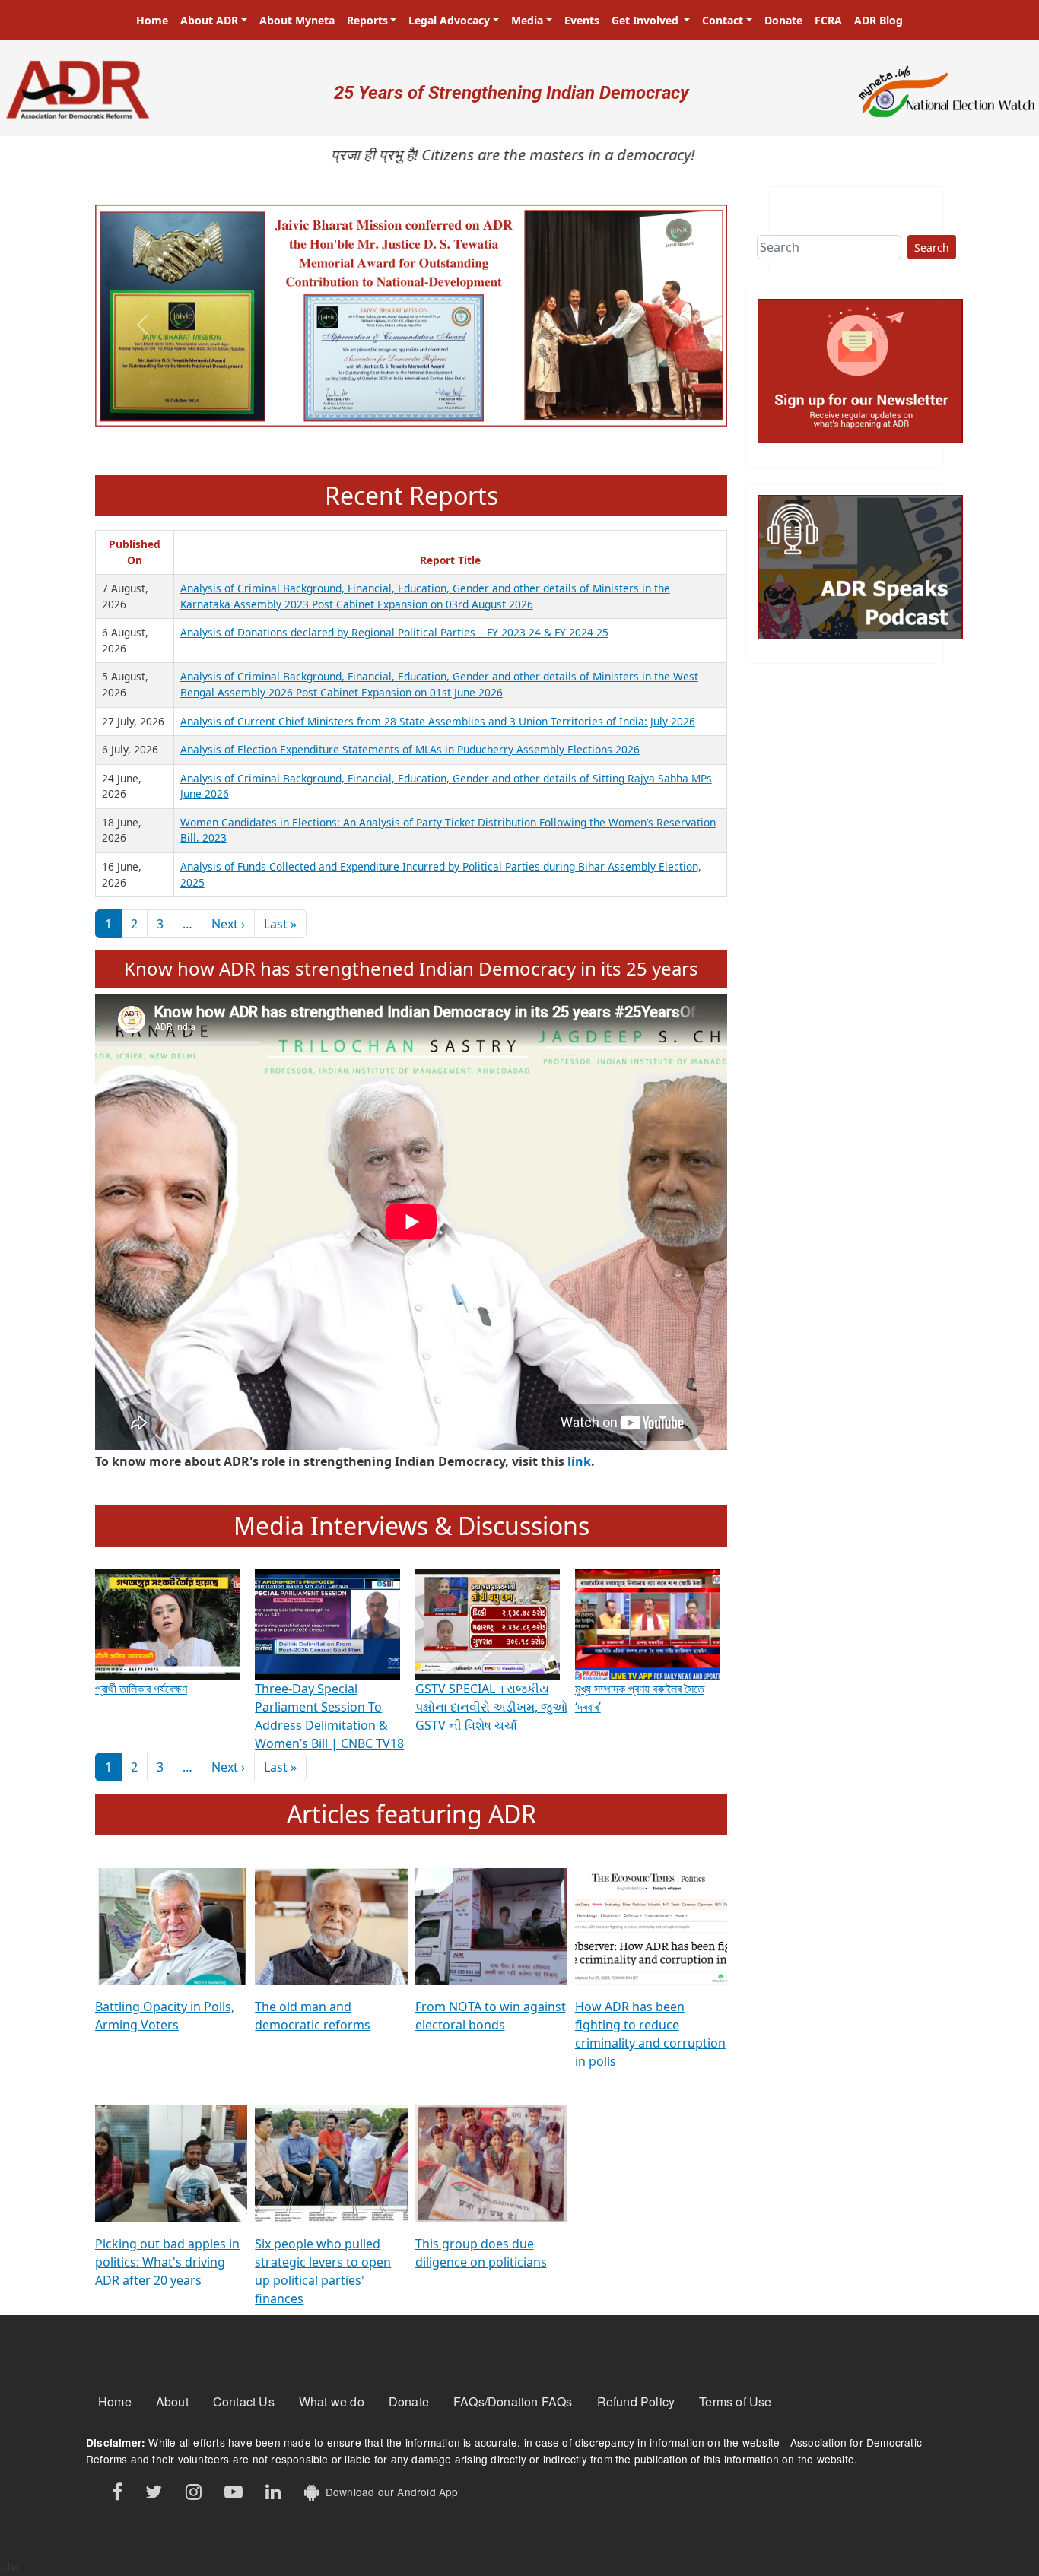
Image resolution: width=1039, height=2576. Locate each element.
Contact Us (244, 2402)
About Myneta (297, 20)
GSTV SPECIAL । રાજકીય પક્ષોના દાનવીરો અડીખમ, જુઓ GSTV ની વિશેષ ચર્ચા (491, 1707)
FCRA (828, 20)
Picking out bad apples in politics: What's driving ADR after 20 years (167, 2262)
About (172, 2402)
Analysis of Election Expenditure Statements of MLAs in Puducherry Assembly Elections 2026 (410, 749)
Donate (783, 20)
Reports (367, 20)
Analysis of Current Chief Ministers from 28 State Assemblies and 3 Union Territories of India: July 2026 (438, 721)
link (579, 1461)
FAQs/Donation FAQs (513, 2402)
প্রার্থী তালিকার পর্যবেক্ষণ (141, 1689)
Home (152, 20)
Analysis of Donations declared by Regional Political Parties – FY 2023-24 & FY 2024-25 (394, 632)
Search (932, 247)
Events (582, 20)
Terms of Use (735, 2402)
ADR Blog (879, 20)
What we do (332, 2402)
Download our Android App (388, 2492)
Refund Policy (636, 2402)
